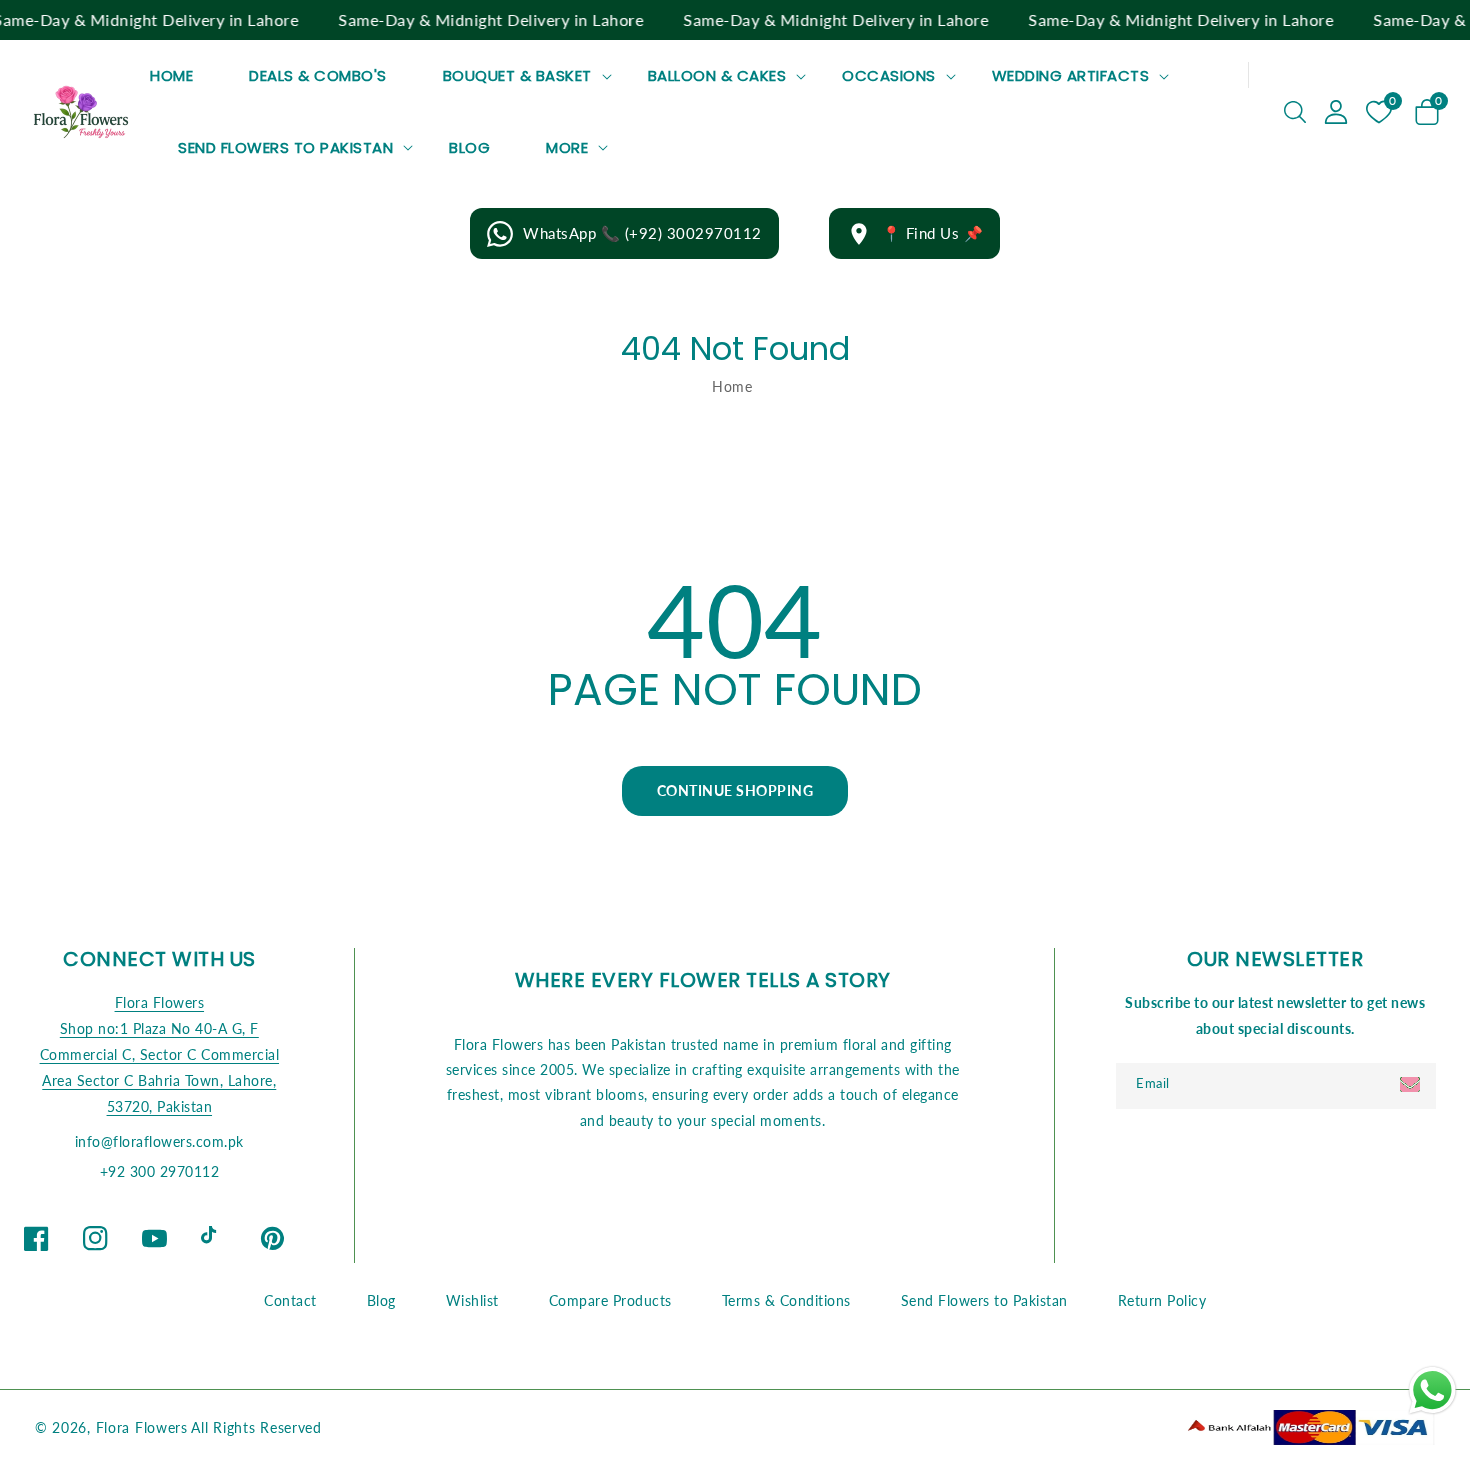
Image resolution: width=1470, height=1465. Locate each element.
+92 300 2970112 (160, 1171)
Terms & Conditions (786, 1300)
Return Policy (1162, 1300)
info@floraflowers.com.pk (159, 1141)
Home (732, 386)
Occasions (889, 76)
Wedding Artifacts (1071, 76)
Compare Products (610, 1300)
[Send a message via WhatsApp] (1432, 1390)
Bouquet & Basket (517, 76)
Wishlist (472, 1300)
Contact (290, 1300)
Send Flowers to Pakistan (285, 148)
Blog (381, 1300)
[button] (1295, 112)
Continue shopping (735, 790)
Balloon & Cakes (717, 76)
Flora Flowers (160, 1002)
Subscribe (1412, 1084)
